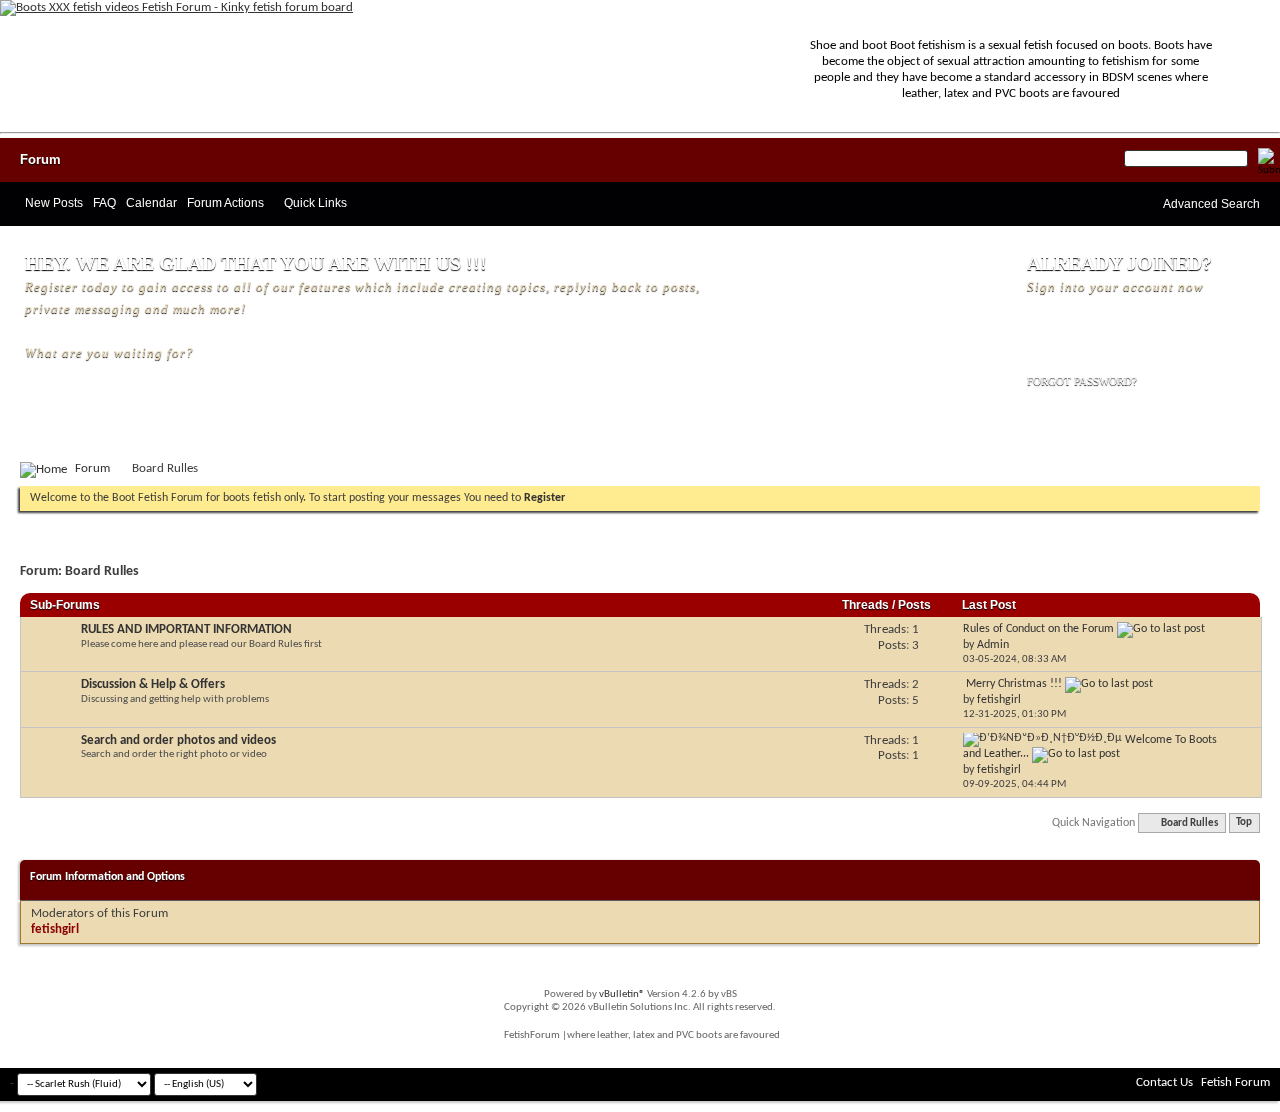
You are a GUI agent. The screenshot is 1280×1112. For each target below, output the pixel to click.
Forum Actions (225, 203)
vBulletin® (622, 994)
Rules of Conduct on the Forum (1038, 629)
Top (1244, 823)
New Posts (54, 203)
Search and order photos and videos (178, 740)
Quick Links (315, 203)
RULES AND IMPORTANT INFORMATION (186, 629)
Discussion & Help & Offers (153, 684)
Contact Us (1164, 1082)
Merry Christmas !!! (1014, 684)
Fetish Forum (1235, 1082)
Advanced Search (1211, 204)
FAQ (104, 203)
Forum (40, 159)
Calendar (151, 203)
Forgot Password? (1082, 381)
